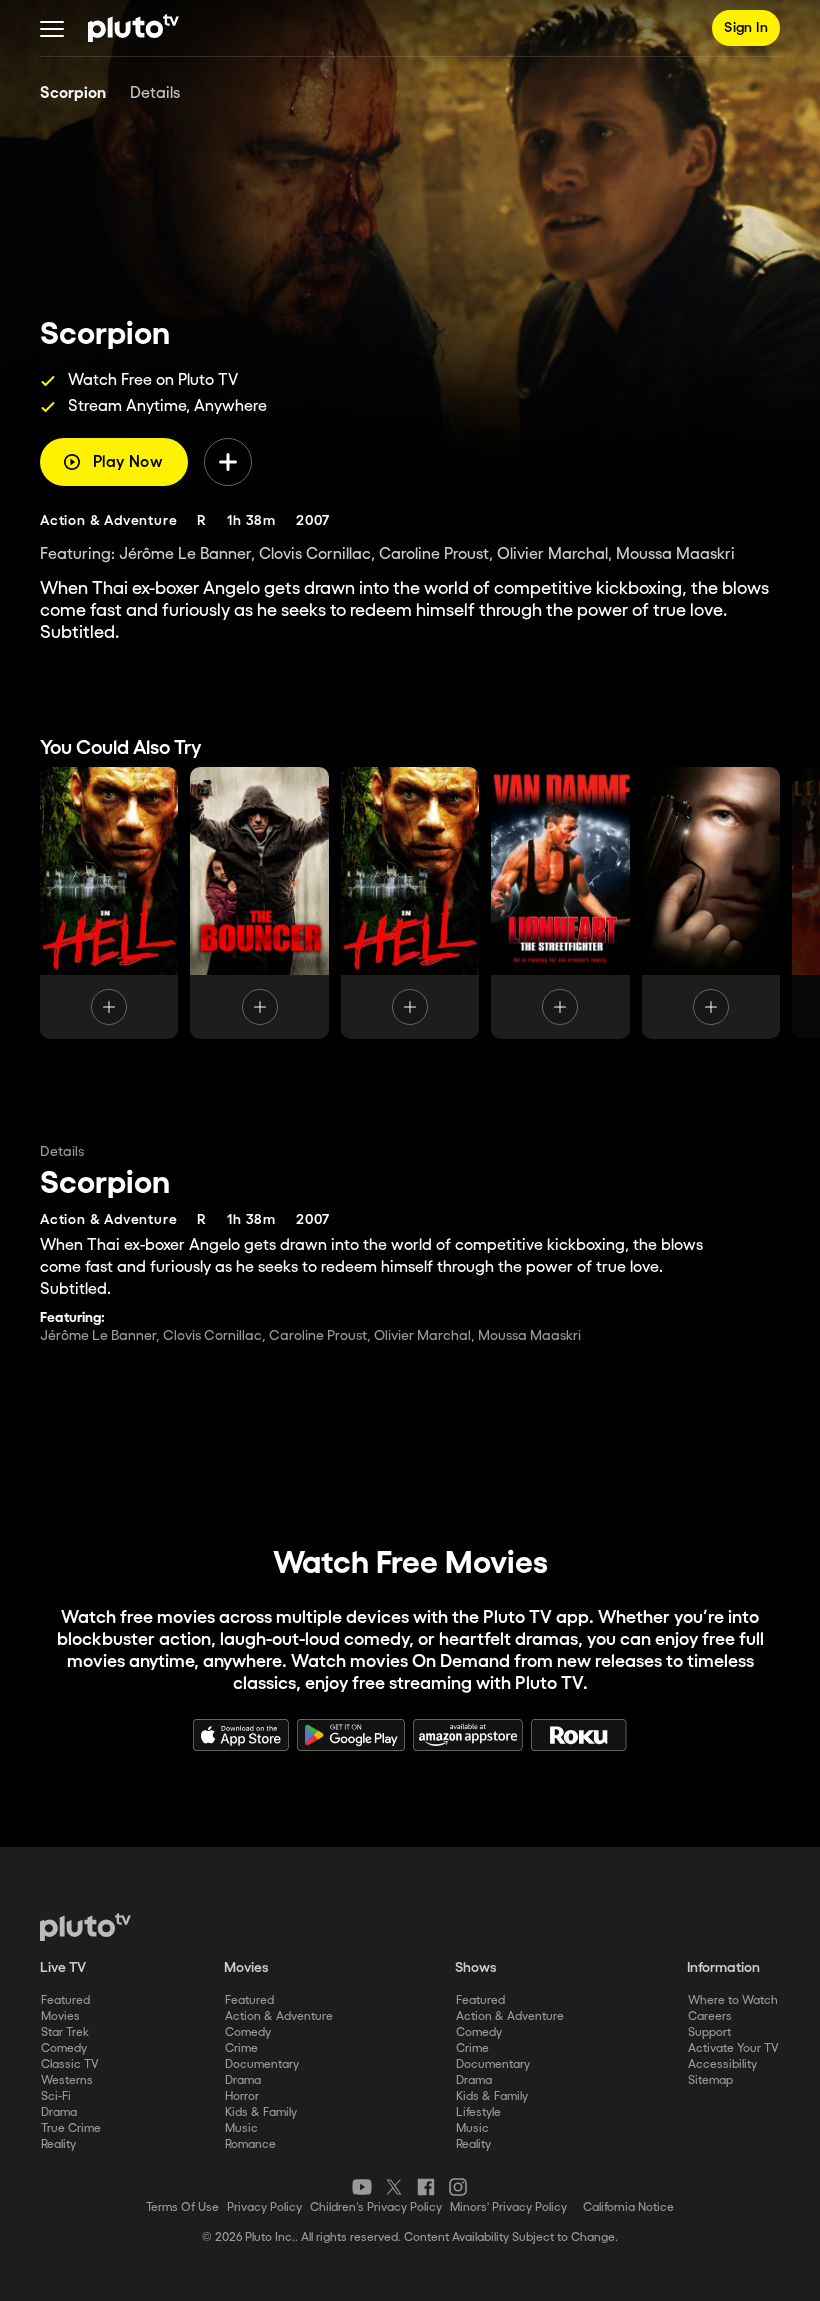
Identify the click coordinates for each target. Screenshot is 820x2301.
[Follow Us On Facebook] (426, 2187)
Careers (710, 2016)
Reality (58, 2144)
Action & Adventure (279, 2016)
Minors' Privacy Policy (508, 2207)
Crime (241, 2048)
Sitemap (710, 2080)
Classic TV (70, 2064)
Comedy (64, 2048)
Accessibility (722, 2064)
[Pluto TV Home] (133, 28)
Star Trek (65, 2032)
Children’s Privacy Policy (376, 2207)
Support (709, 2032)
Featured (65, 2000)
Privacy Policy (264, 2207)
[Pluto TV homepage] (85, 1927)
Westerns (67, 2080)
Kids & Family (261, 2112)
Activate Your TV (733, 2048)
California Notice (628, 2207)
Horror (242, 2096)
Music (241, 2128)
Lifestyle (478, 2112)
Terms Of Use (182, 2207)
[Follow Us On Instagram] (458, 2187)
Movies (60, 2016)
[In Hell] (410, 903)
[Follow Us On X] (394, 2187)
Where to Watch (733, 2000)
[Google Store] (351, 1735)
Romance (250, 2144)
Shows (476, 1968)
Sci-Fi (56, 2096)
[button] (52, 28)
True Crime (71, 2128)
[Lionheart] (560, 903)
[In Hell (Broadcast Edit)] (109, 903)
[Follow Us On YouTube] (362, 2187)
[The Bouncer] (259, 903)
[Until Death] (711, 903)
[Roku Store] (579, 1735)
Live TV (63, 1968)
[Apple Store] (241, 1735)
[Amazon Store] (468, 1735)
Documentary (262, 2064)
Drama (59, 2112)
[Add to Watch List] (228, 462)
